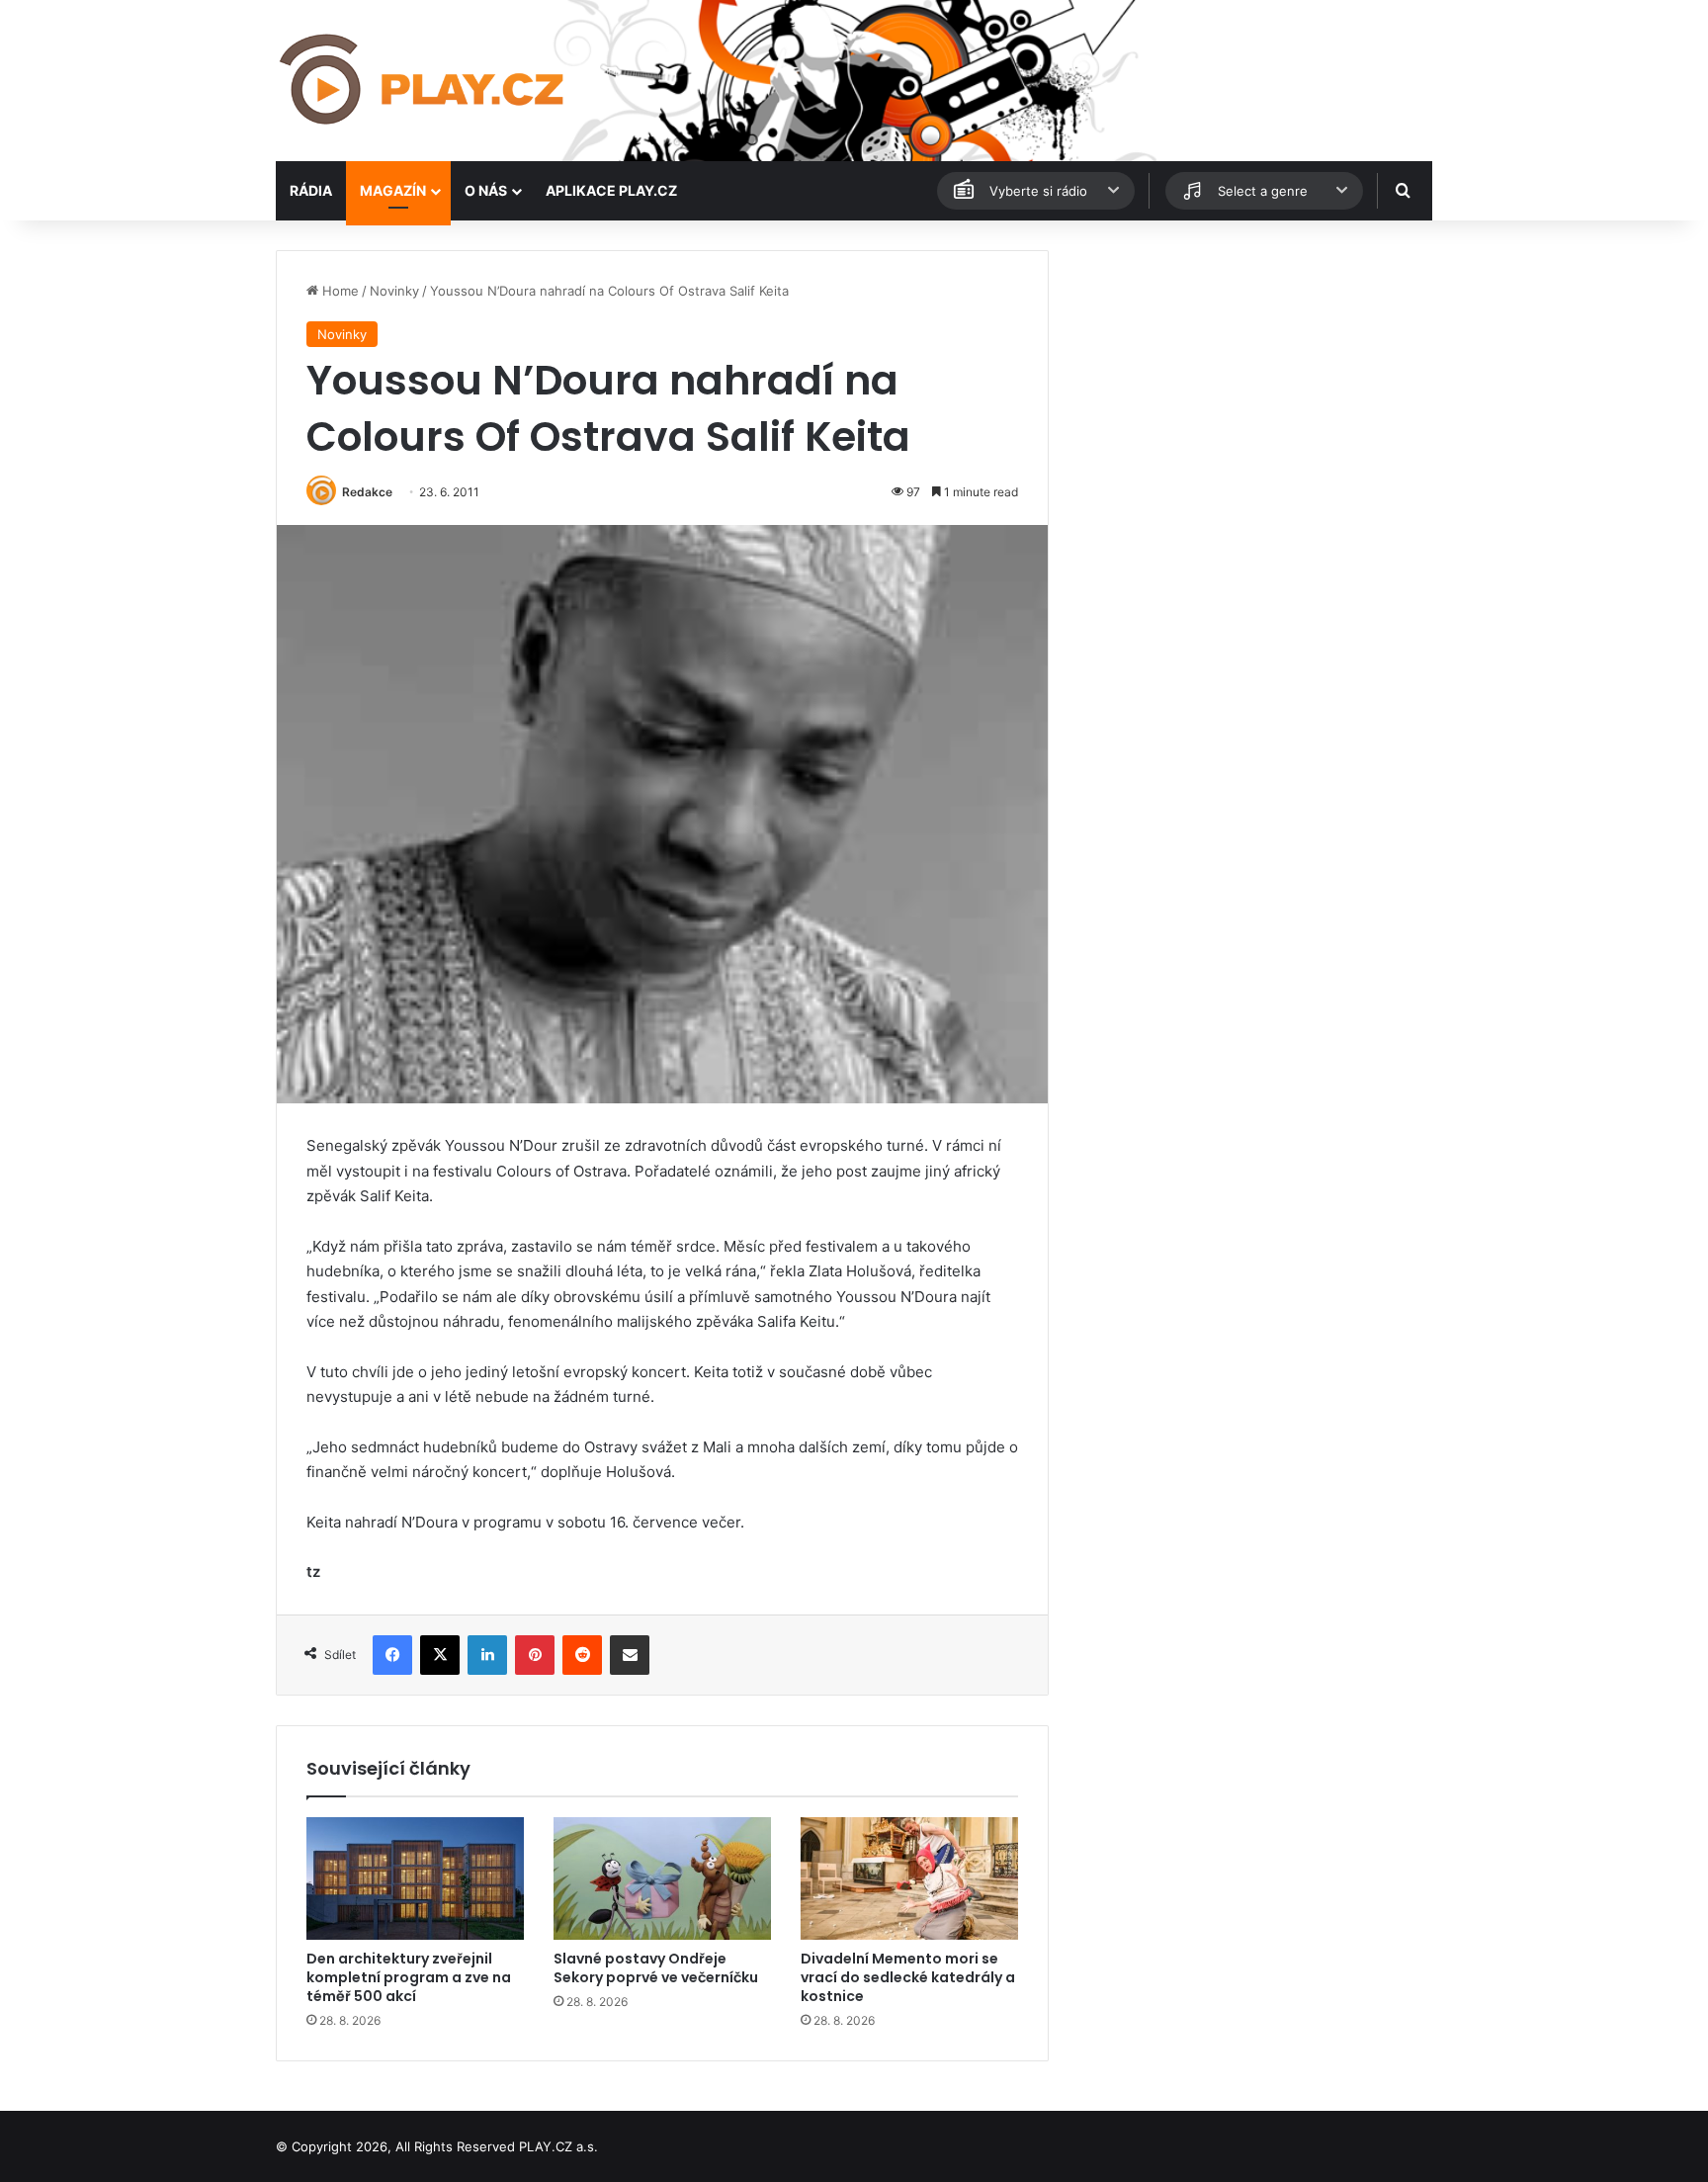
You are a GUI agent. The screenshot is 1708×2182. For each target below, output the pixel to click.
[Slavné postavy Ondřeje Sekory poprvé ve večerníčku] (662, 1878)
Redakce (367, 492)
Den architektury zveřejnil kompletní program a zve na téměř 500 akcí (409, 1977)
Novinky (394, 291)
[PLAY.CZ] (424, 81)
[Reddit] (582, 1655)
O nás (486, 190)
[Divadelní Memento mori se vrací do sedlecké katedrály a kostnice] (909, 1878)
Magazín (393, 190)
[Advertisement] (1249, 389)
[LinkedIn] (487, 1655)
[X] (440, 1655)
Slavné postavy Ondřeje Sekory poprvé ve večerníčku (656, 1968)
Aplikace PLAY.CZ (611, 190)
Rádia (311, 190)
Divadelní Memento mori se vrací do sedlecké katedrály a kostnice (908, 1977)
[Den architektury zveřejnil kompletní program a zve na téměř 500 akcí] (415, 1878)
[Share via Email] (630, 1655)
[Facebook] (392, 1655)
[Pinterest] (535, 1655)
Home (339, 291)
